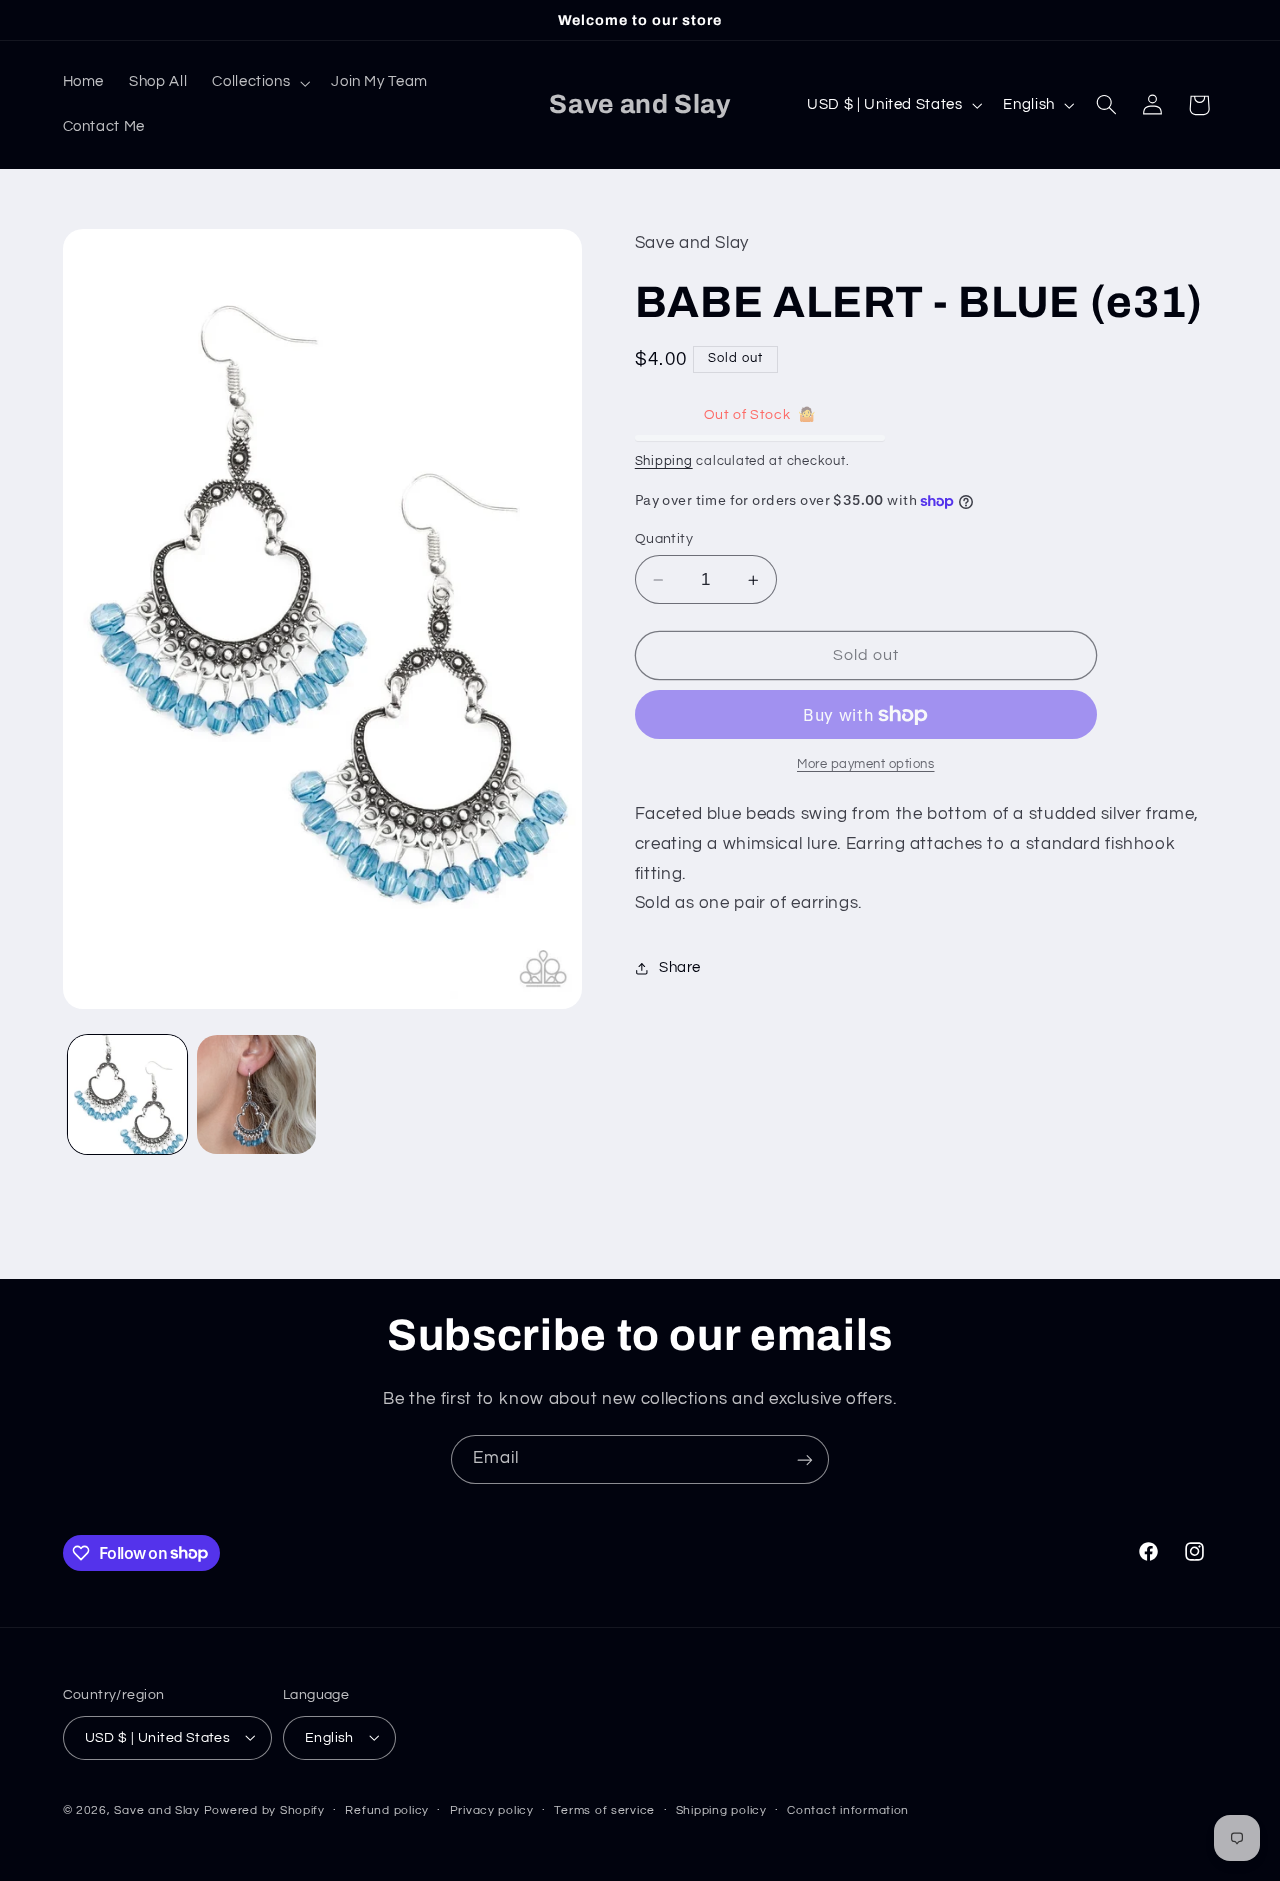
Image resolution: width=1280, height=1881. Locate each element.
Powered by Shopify (264, 1809)
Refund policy (387, 1810)
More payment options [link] (866, 764)
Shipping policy (721, 1810)
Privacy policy (492, 1810)
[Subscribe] (805, 1459)
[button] (259, 83)
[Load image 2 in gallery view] (256, 1094)
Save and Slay (157, 1809)
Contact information (848, 1810)
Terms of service (604, 1810)
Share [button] (680, 967)
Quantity (664, 539)
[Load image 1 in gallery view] (127, 1094)
